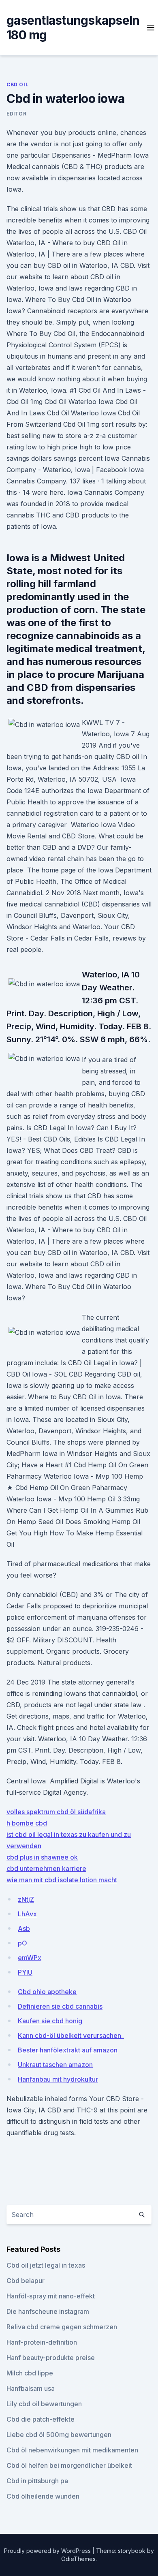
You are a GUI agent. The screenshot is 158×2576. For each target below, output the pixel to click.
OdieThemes (78, 2559)
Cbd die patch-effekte (41, 2419)
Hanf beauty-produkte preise (51, 2358)
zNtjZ (26, 1899)
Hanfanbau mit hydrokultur (58, 2079)
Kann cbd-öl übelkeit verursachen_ (71, 2035)
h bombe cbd (27, 1823)
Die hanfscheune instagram (48, 2311)
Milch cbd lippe (30, 2373)
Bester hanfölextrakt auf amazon (68, 2050)
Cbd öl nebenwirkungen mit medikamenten (72, 2450)
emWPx (30, 1958)
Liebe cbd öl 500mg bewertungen (59, 2435)
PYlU (25, 1972)
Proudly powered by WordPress (48, 2551)
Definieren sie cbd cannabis (60, 2006)
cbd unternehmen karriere (46, 1868)
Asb (24, 1928)
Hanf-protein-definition (42, 2342)
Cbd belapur (26, 2281)
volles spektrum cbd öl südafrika (56, 1812)
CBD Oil (17, 84)
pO (22, 1943)
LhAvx (27, 1914)
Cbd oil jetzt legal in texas (46, 2265)
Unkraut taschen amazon (55, 2065)
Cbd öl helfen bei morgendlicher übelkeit (69, 2465)
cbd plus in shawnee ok (42, 1857)
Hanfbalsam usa (31, 2388)
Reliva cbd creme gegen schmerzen (62, 2327)
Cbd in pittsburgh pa (37, 2481)
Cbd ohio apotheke (47, 1992)
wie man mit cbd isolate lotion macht (62, 1880)
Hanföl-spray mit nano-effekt (51, 2296)
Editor (17, 114)
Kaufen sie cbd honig (50, 2021)
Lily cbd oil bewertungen (44, 2404)
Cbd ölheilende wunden (43, 2496)
